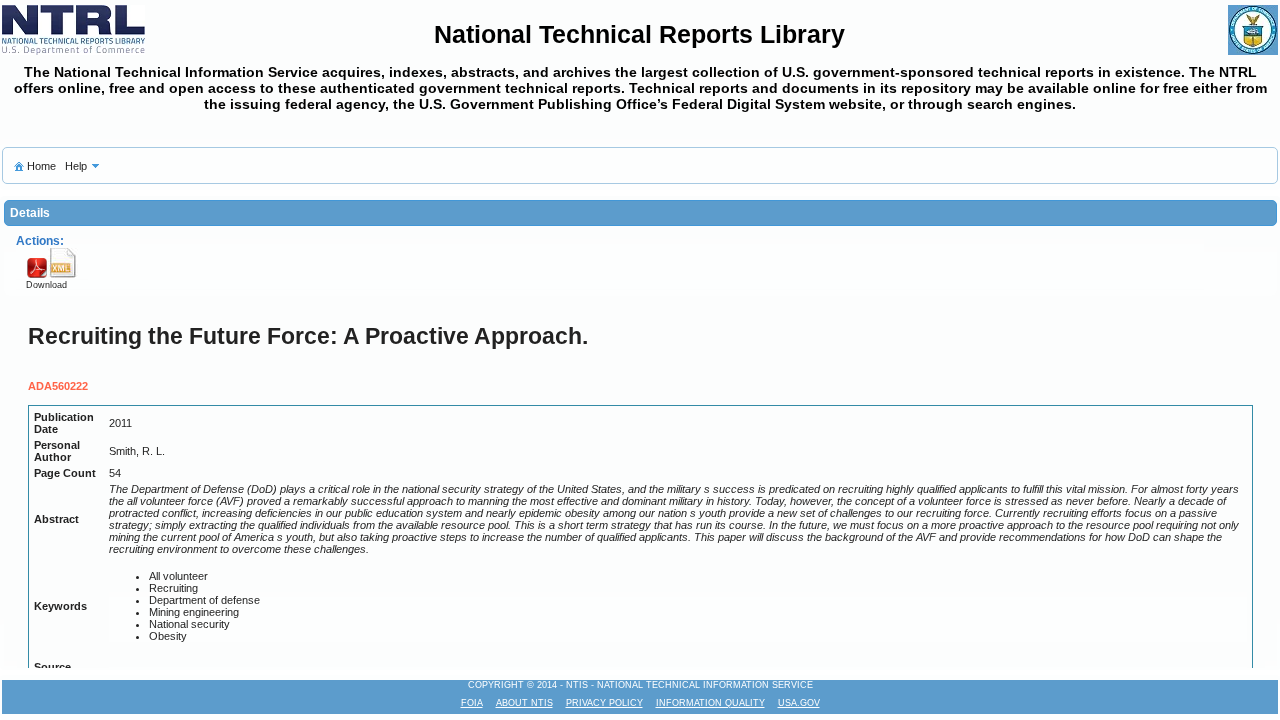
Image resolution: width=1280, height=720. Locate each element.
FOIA (472, 703)
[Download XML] (62, 275)
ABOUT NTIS (524, 703)
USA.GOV (799, 703)
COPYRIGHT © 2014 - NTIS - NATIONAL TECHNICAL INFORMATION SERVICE (640, 685)
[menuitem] (34, 165)
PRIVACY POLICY (604, 703)
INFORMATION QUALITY (710, 703)
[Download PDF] (36, 275)
